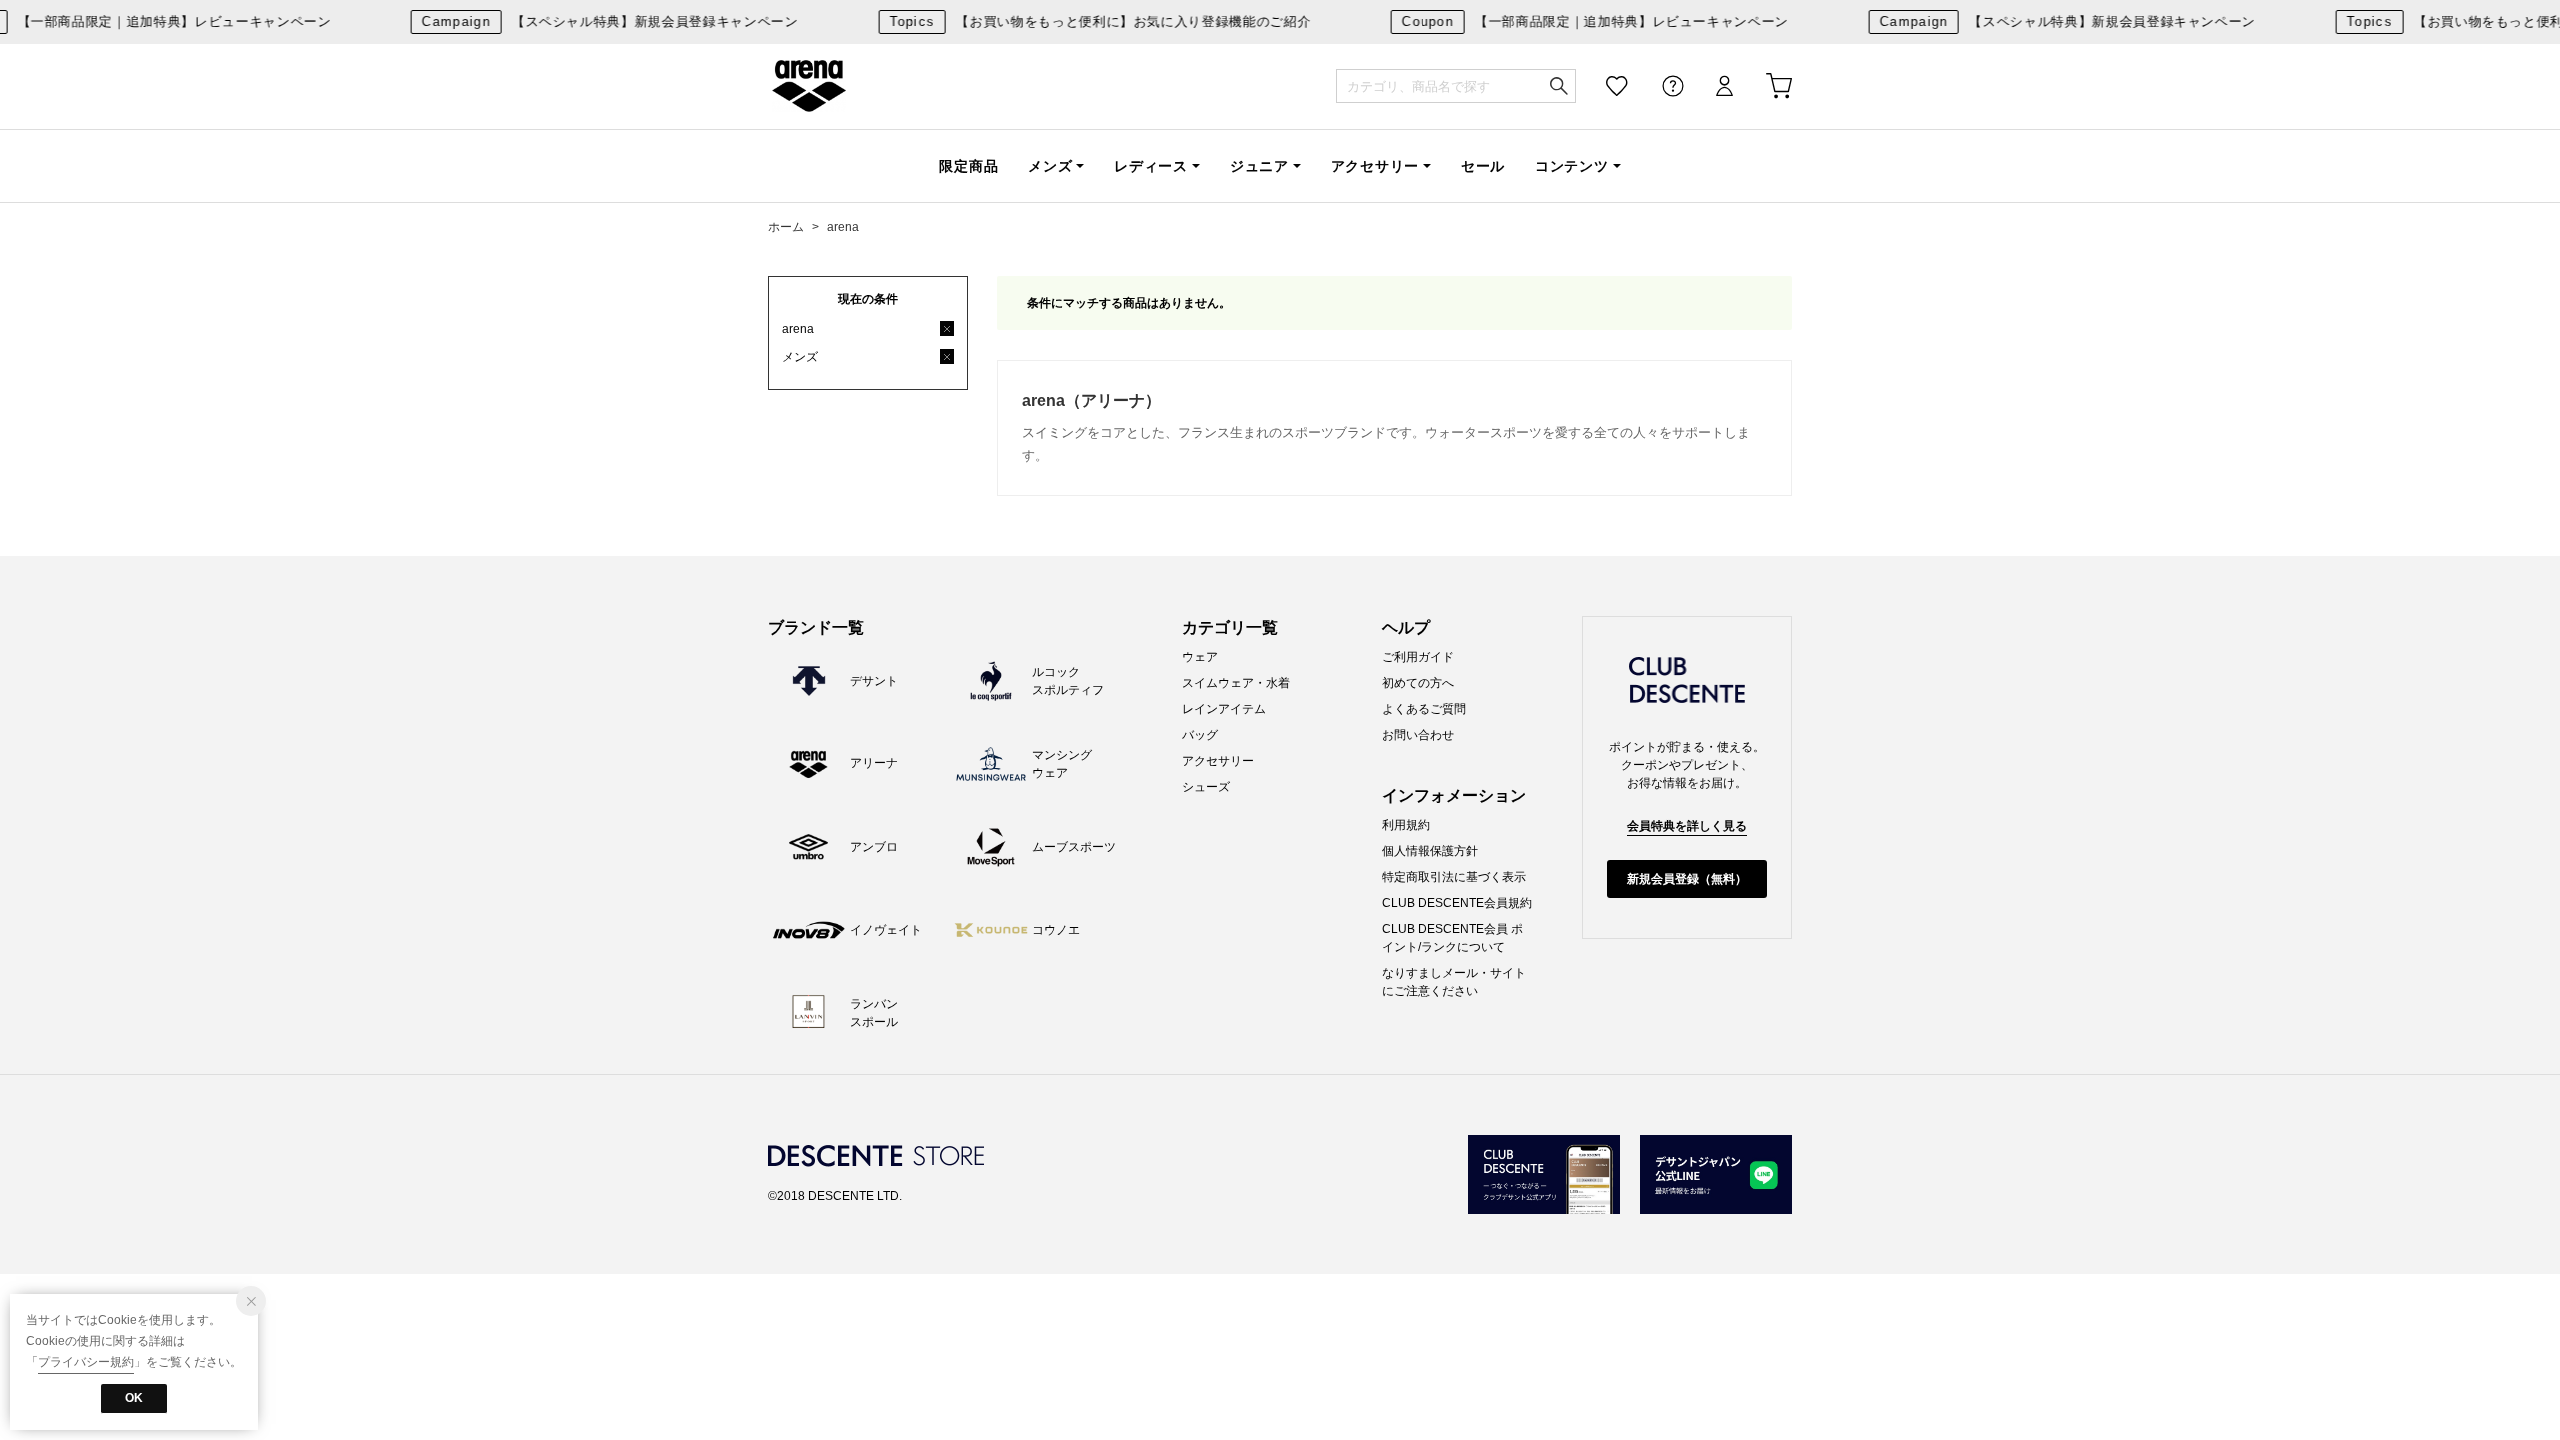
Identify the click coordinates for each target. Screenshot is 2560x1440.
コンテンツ (1572, 166)
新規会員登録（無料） (1687, 879)
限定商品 (968, 166)
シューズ (1206, 787)
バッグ (1200, 735)
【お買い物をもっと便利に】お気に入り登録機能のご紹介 (1087, 21)
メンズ (1050, 166)
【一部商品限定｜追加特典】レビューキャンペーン (1582, 21)
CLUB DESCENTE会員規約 (1457, 903)
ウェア (1200, 657)
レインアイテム (1224, 709)
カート (1765, 86)
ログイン (1711, 86)
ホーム (786, 227)
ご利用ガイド (1418, 657)
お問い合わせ (1418, 735)
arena (809, 86)
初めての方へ (1418, 683)
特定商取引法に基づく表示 (1454, 877)
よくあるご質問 (1424, 709)
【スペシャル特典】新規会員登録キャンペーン (597, 21)
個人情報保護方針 (1430, 851)
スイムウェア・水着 (1236, 683)
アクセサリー (1375, 166)
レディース (1151, 166)
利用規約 (1406, 825)
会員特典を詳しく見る (1687, 826)
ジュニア (1259, 166)
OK (134, 1398)
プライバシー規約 (86, 1362)
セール (1483, 166)
